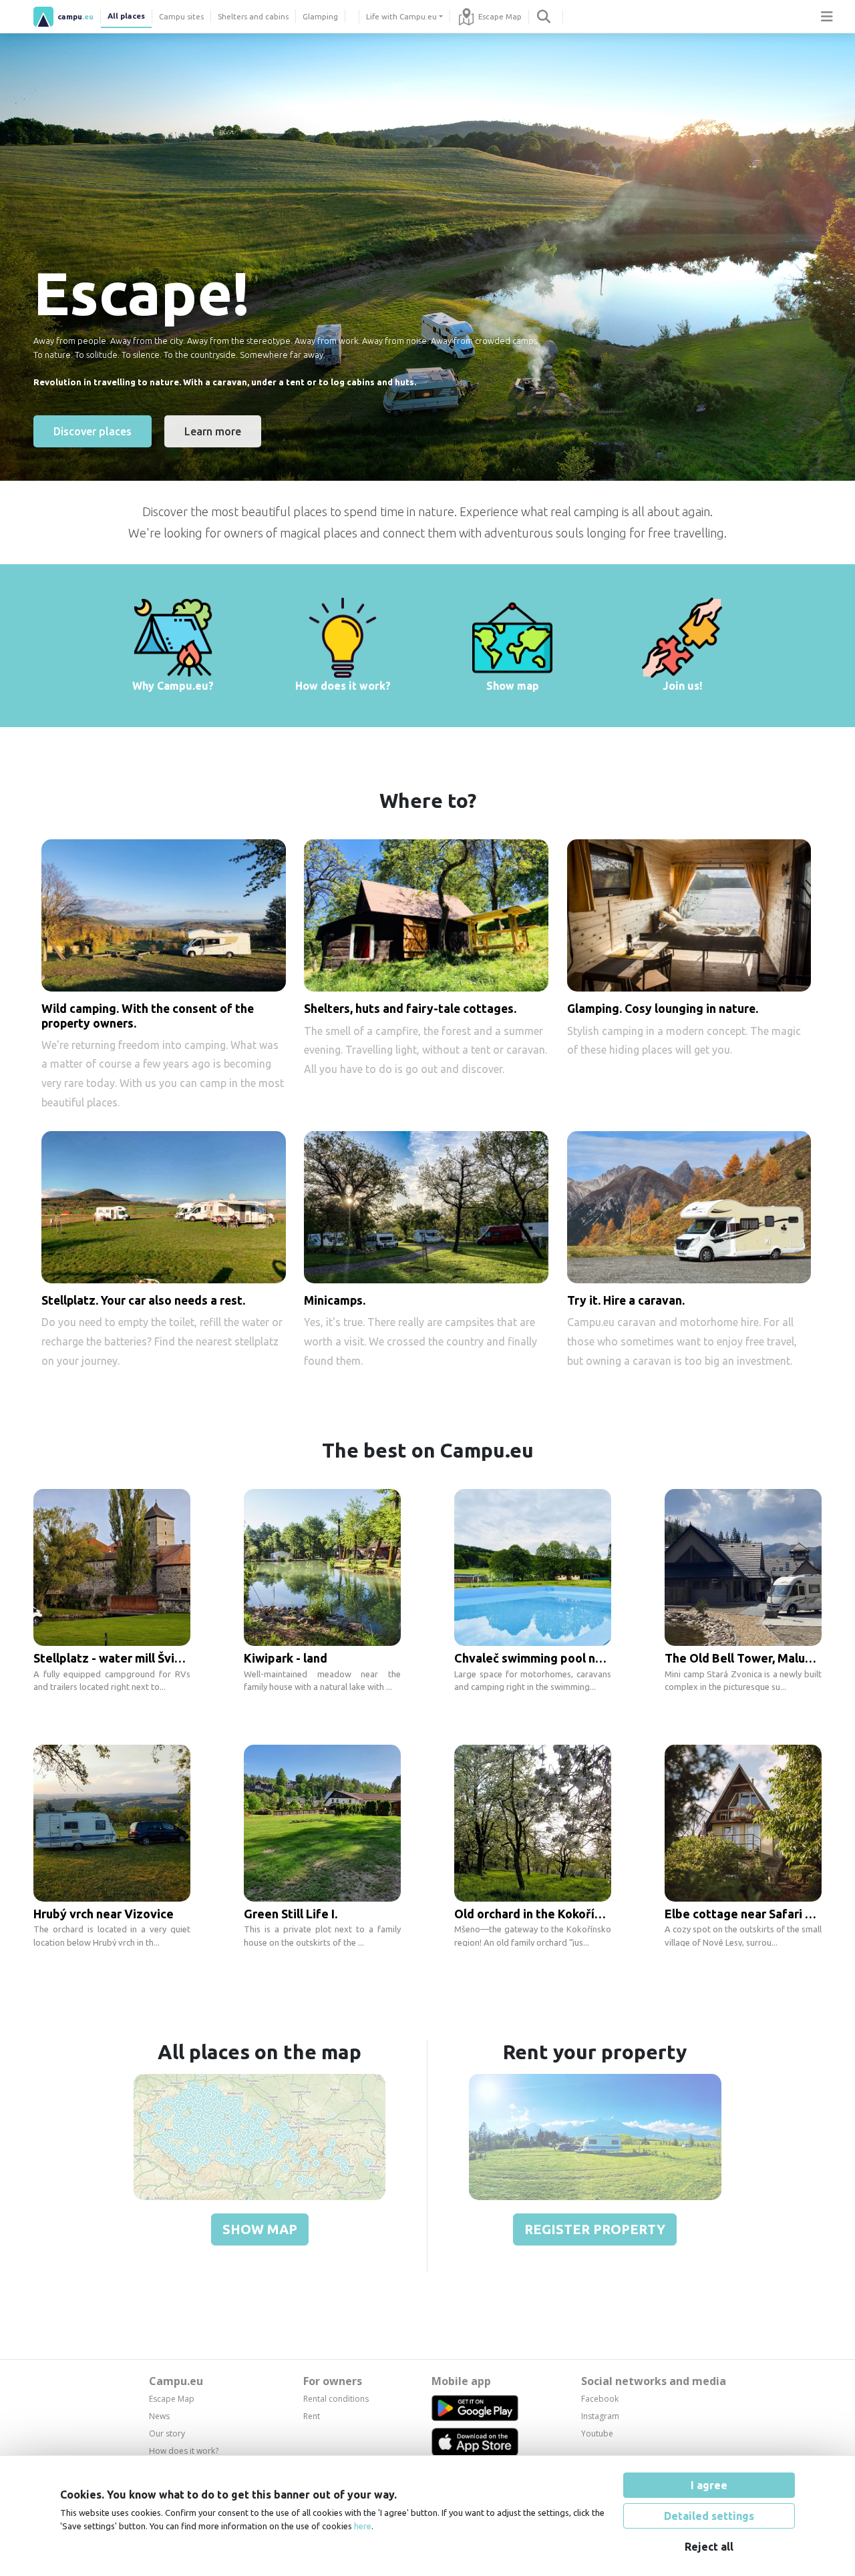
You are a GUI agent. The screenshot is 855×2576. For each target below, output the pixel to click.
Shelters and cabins (253, 16)
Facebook (600, 2399)
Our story (167, 2433)
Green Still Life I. (291, 1914)
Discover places (93, 431)
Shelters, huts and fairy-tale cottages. (410, 1009)
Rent (312, 2416)
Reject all (709, 2547)
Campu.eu (176, 2381)
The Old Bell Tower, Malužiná (746, 1658)
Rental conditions (336, 2399)
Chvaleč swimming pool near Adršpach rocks (579, 1658)
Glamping (320, 16)
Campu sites (181, 16)
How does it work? (184, 2451)
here (363, 2526)
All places (126, 16)
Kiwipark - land (286, 1658)
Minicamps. (335, 1300)
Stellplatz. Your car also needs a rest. (143, 1300)
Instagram (600, 2416)
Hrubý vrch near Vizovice (104, 1914)
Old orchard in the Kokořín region (547, 1914)
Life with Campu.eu (401, 16)
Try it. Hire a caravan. (626, 1300)
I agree (709, 2485)
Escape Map (500, 16)
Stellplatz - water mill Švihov (114, 1658)
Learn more (213, 431)
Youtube (597, 2433)
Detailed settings (709, 2516)
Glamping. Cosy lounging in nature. (663, 1009)
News (159, 2416)
